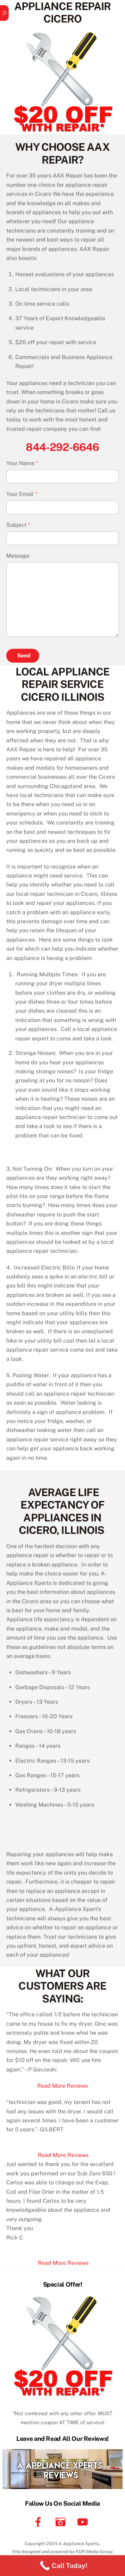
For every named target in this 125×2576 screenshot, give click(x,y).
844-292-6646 (62, 447)
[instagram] (62, 2521)
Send (24, 656)
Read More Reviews (62, 2086)
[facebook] (39, 2521)
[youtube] (84, 2521)
